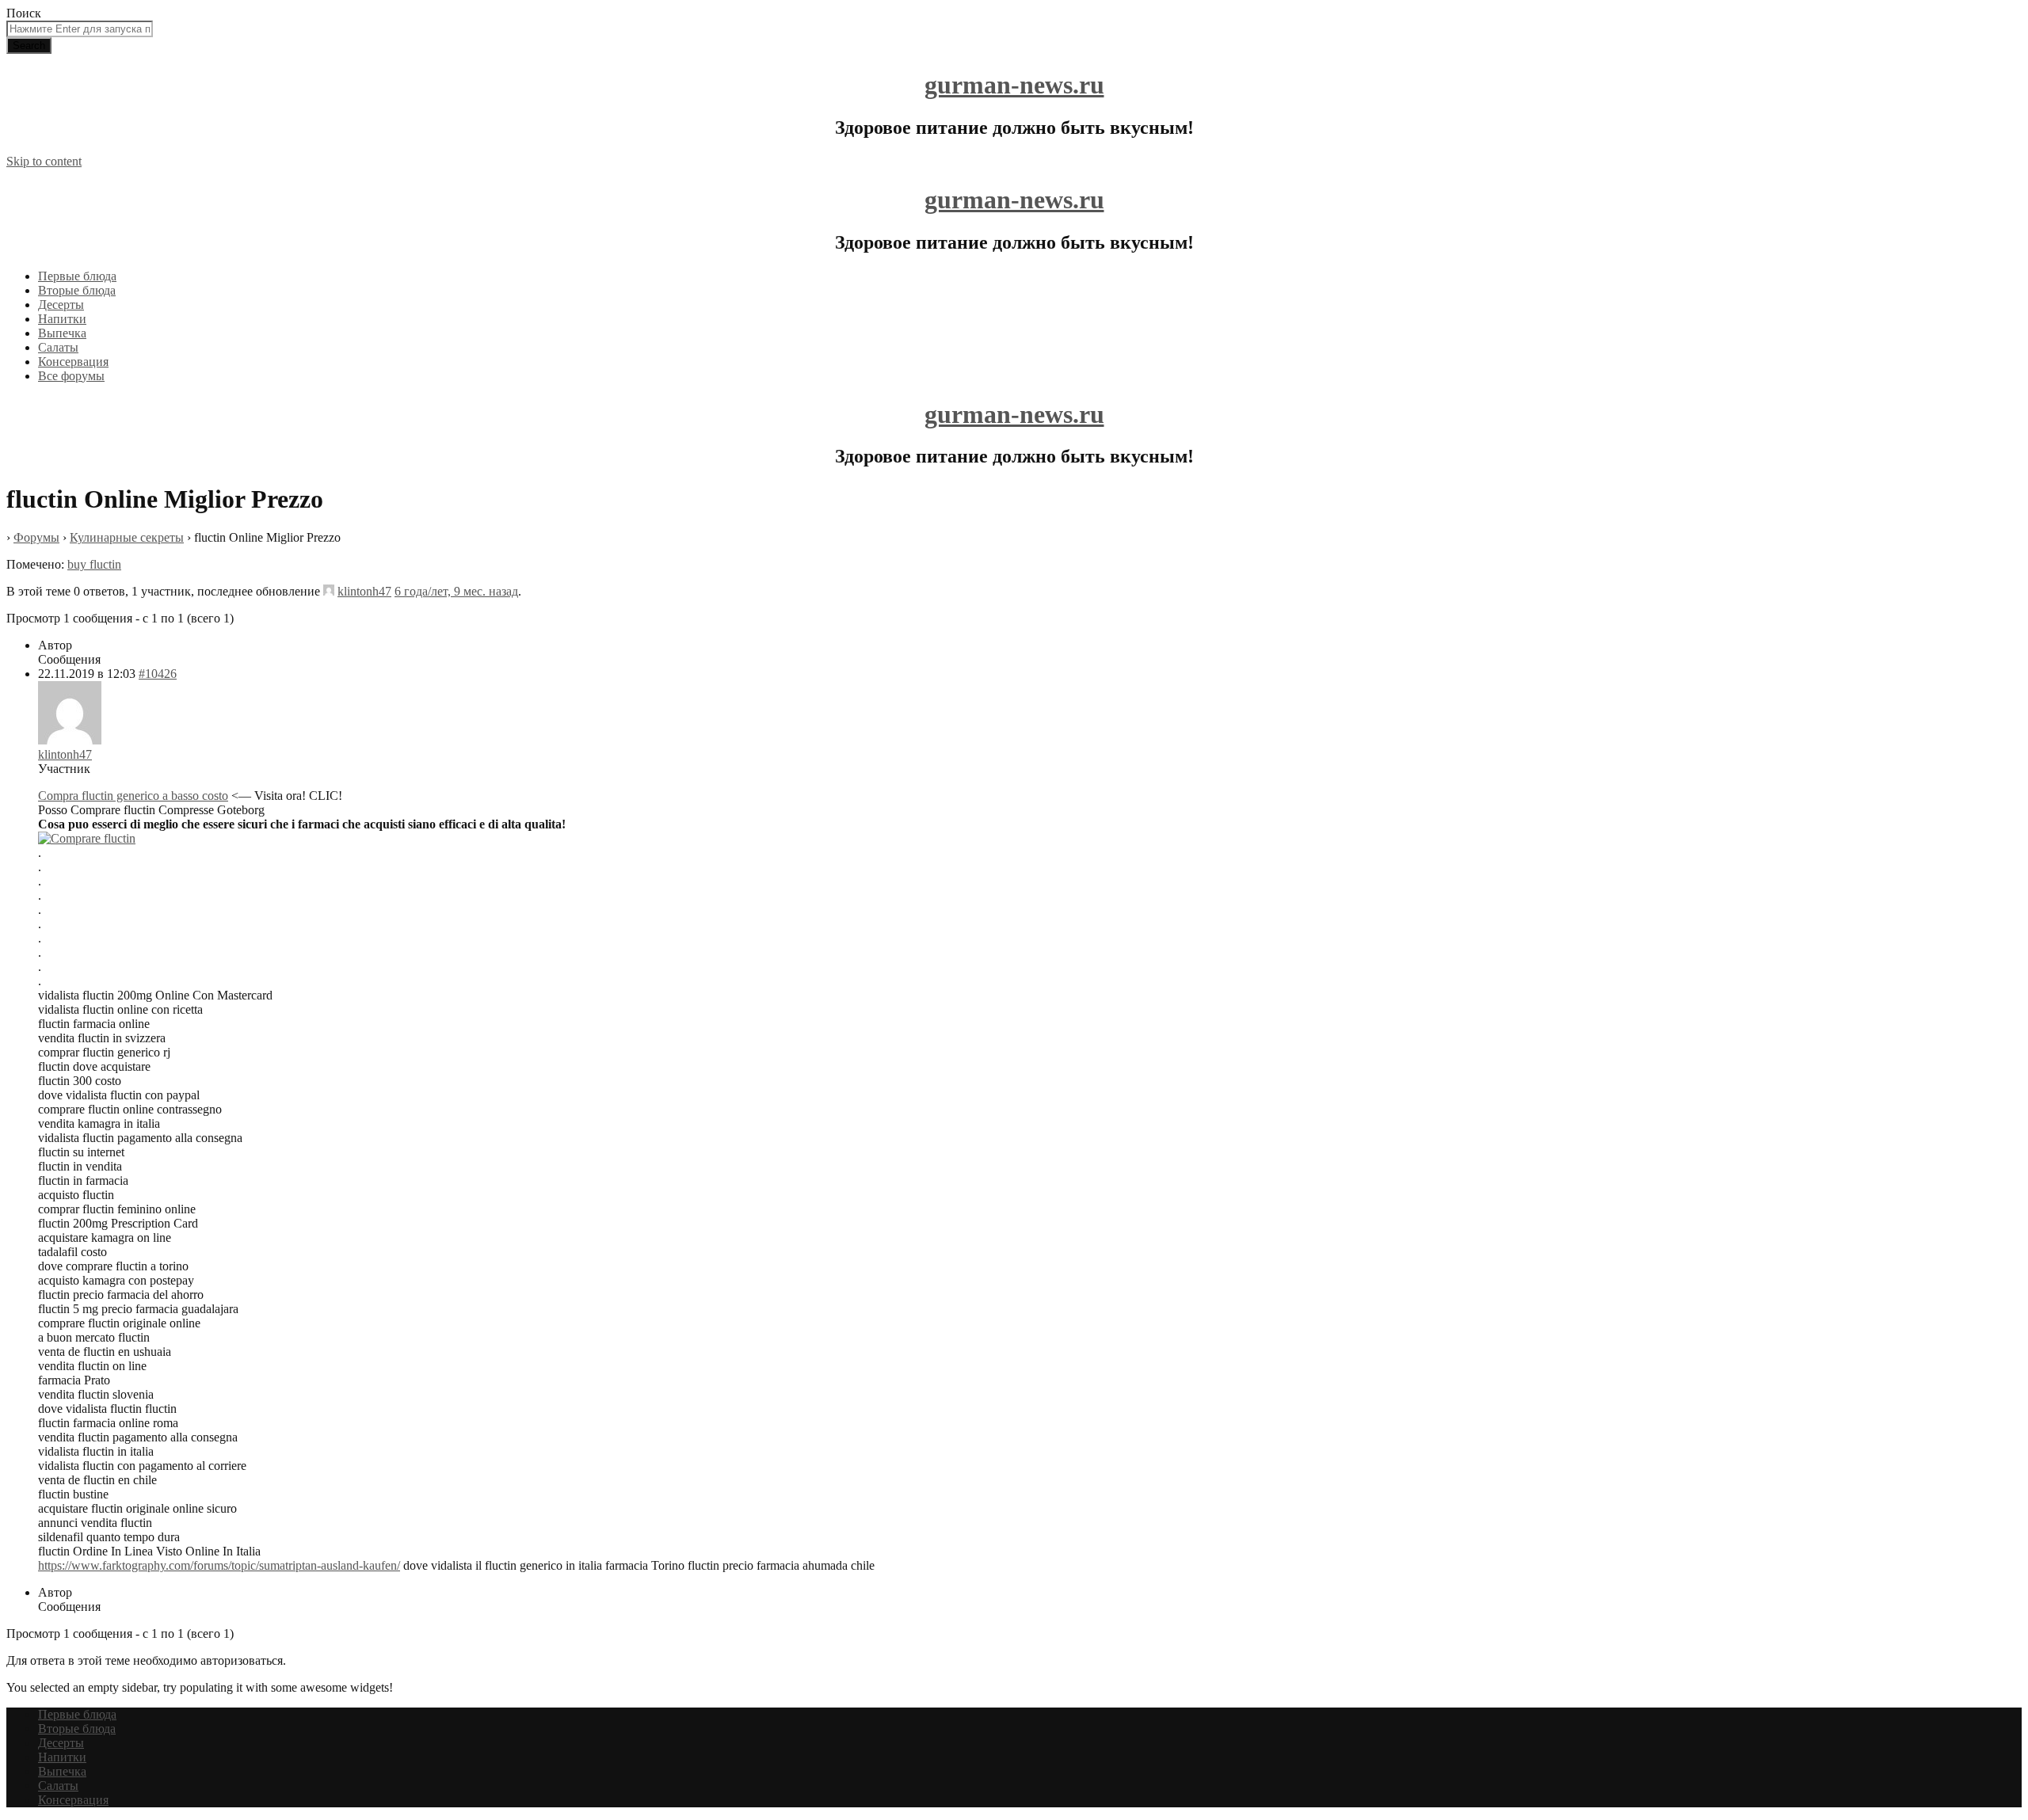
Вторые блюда (77, 290)
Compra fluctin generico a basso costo (133, 796)
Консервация (73, 362)
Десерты (61, 305)
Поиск (24, 13)
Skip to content (44, 161)
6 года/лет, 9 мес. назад (456, 591)
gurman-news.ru (1014, 85)
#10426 (158, 674)
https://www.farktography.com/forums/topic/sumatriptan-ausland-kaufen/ (219, 1565)
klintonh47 (364, 591)
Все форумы (71, 376)
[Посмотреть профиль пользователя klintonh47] (329, 591)
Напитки (62, 319)
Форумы (36, 537)
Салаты (58, 347)
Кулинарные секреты (127, 537)
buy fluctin (94, 564)
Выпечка (62, 333)
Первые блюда (77, 276)
